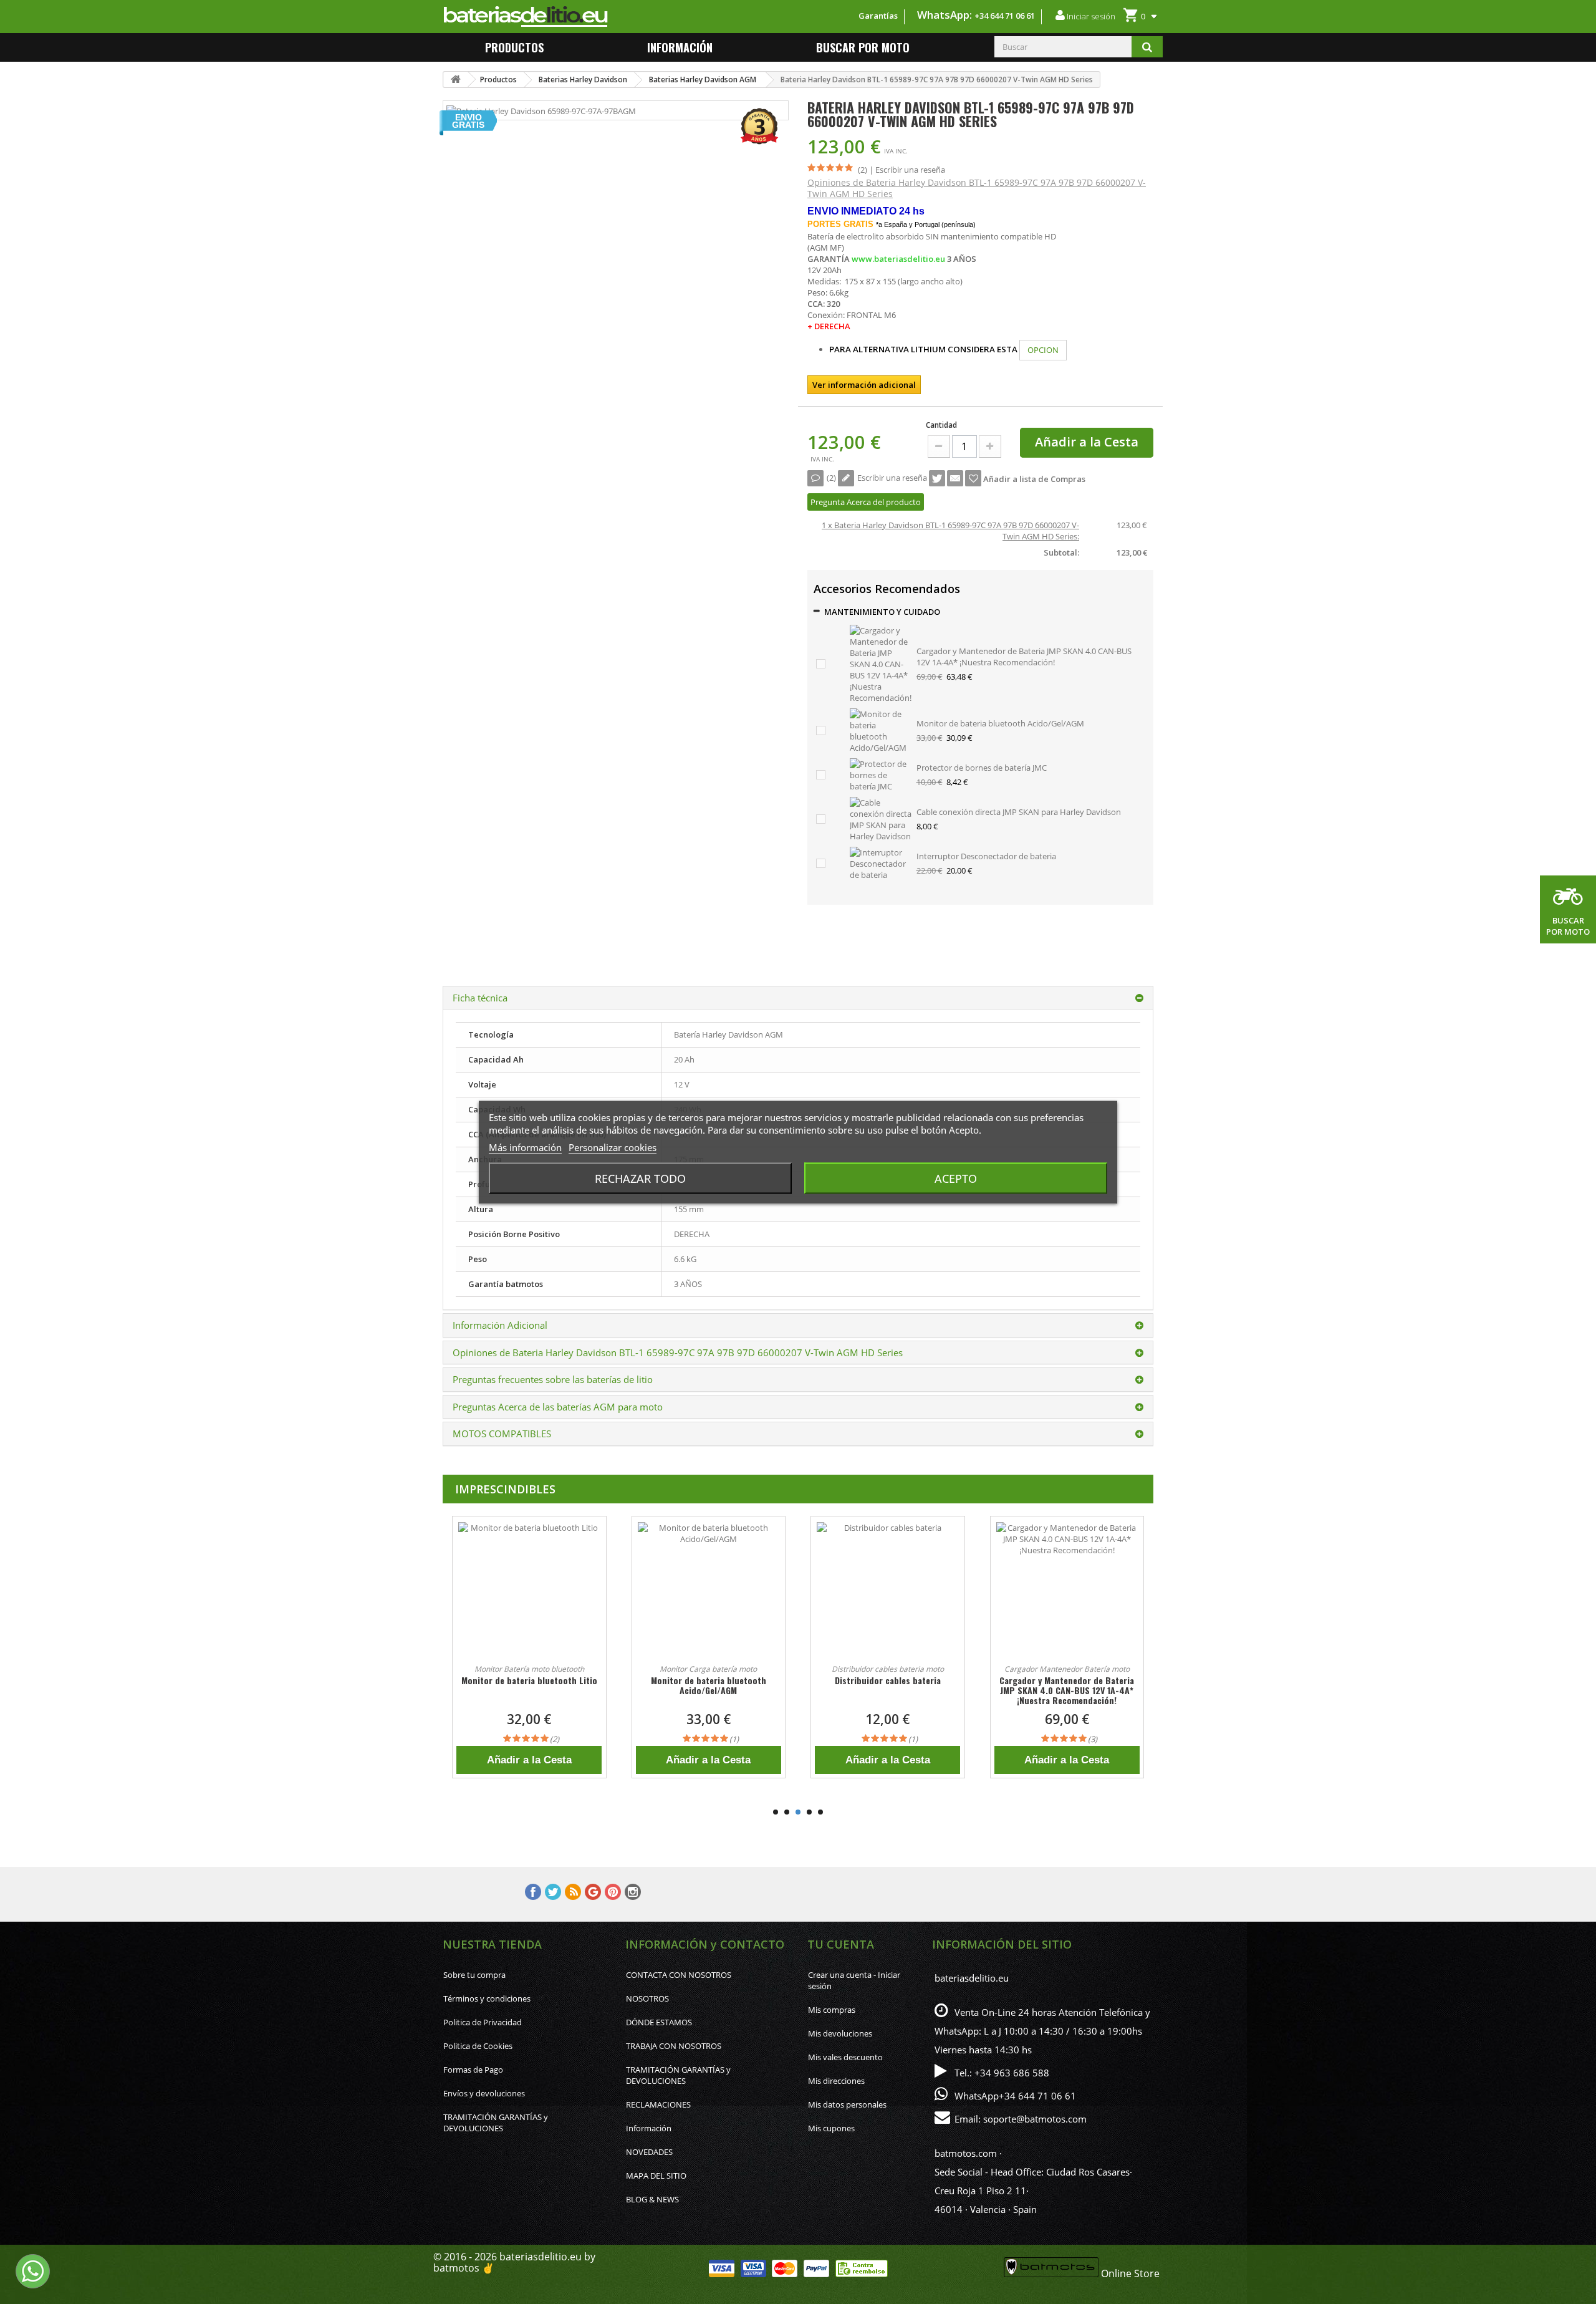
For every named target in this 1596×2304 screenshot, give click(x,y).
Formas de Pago (473, 2070)
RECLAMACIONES (658, 2104)
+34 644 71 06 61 (1005, 16)
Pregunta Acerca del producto (866, 502)
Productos (514, 47)
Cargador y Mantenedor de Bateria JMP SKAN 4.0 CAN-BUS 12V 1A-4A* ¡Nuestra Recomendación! (1024, 657)
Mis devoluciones (840, 2033)
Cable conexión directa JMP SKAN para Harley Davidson (1019, 812)
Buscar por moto (863, 47)
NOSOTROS (647, 1998)
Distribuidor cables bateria (708, 1680)
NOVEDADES (649, 2152)
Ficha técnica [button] (480, 998)
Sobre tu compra (474, 1975)
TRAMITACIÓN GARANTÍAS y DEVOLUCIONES (496, 2123)
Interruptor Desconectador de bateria (986, 856)
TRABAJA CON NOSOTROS (674, 2046)
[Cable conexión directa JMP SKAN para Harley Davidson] (881, 818)
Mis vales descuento (845, 2057)
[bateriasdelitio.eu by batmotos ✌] (585, 17)
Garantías (878, 16)
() (831, 478)
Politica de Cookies (478, 2046)
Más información (525, 1147)
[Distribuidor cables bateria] (709, 1593)
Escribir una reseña (910, 170)
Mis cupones (831, 2128)
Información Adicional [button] (500, 1325)
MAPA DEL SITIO (656, 2176)
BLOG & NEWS (652, 2199)
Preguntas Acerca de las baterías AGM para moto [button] (558, 1407)
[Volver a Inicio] (456, 80)
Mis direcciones (836, 2081)
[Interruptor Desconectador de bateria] (881, 862)
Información (649, 2128)
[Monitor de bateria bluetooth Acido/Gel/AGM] (881, 730)
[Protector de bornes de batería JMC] (881, 774)
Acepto (956, 1178)
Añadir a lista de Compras (1033, 479)
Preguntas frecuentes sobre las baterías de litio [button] (553, 1379)
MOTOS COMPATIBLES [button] (502, 1434)
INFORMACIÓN (680, 47)
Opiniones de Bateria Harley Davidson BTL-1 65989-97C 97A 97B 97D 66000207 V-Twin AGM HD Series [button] (678, 1352)
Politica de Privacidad (483, 2022)
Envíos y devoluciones (484, 2093)
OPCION (1043, 350)
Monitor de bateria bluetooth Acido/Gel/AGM (1000, 723)
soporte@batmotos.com (1035, 2119)
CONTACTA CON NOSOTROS (679, 1975)
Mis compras (832, 2010)
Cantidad (941, 425)
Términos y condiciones (487, 1998)
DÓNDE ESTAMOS (659, 2022)
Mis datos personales (847, 2104)
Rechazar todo (640, 1178)
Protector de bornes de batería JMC (982, 768)
